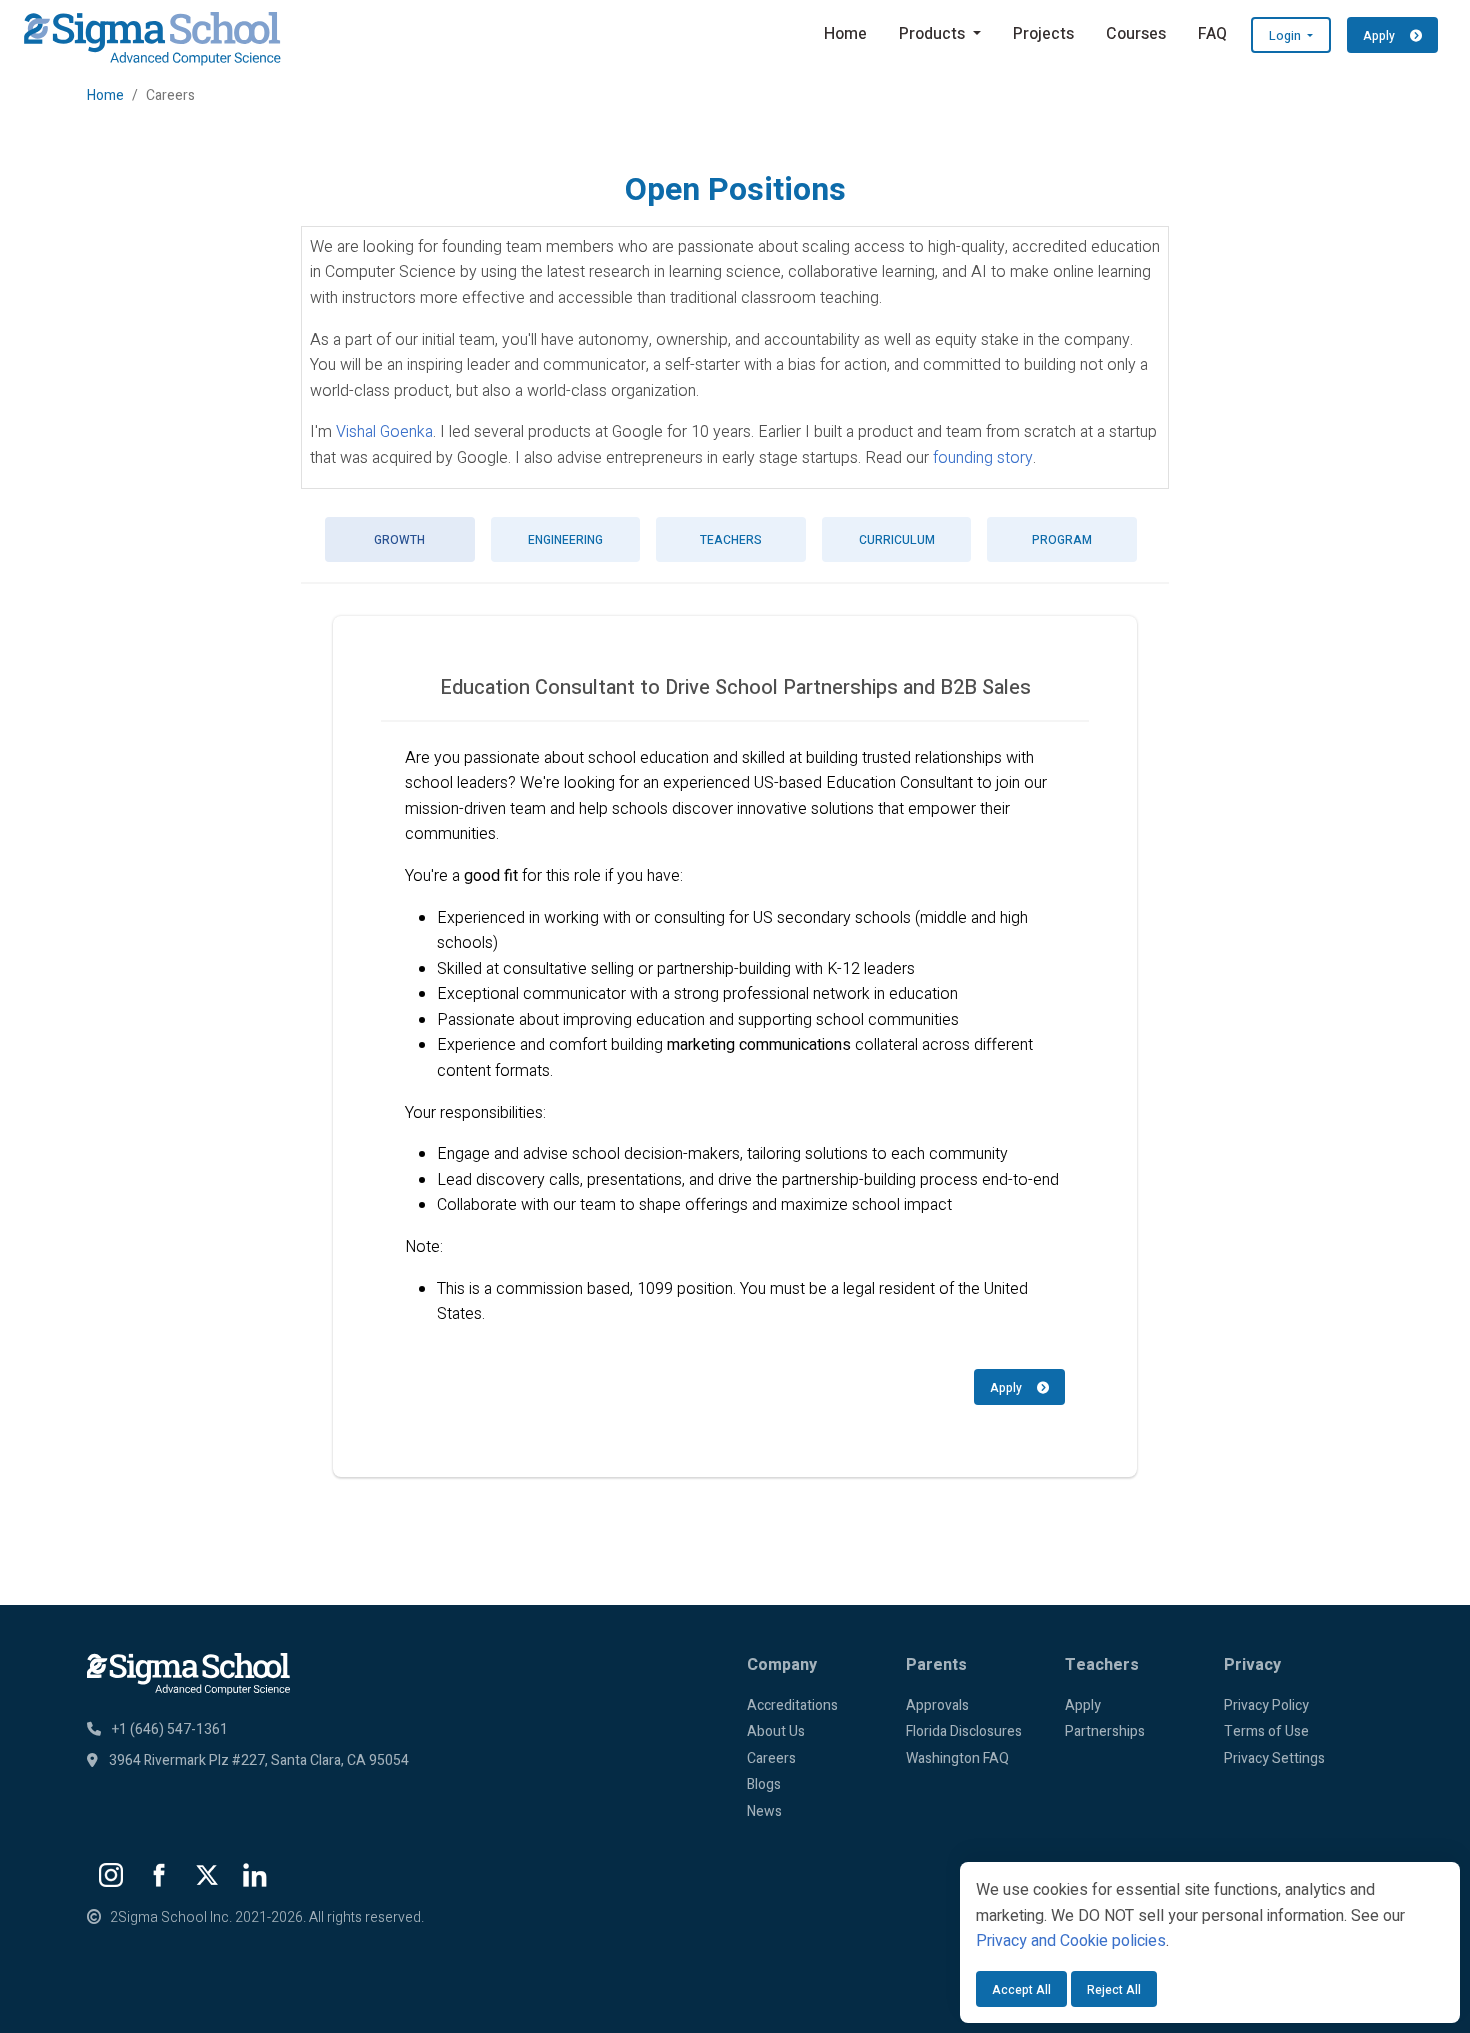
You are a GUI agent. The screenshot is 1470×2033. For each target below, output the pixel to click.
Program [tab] (1062, 540)
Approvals (937, 1705)
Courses (1136, 34)
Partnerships (1105, 1731)
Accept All (1021, 1990)
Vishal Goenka (384, 432)
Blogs (764, 1784)
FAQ (1212, 34)
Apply (1013, 1388)
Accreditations (792, 1705)
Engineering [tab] (565, 540)
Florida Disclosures (964, 1731)
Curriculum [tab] (897, 540)
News (764, 1811)
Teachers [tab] (731, 540)
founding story (983, 458)
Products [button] (934, 34)
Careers (771, 1758)
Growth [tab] (399, 540)
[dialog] (1210, 1942)
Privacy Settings (1274, 1758)
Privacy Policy (1266, 1705)
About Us (776, 1731)
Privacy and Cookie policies (1071, 1941)
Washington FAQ (957, 1758)
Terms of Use (1266, 1731)
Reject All (1114, 1990)
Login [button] (1286, 36)
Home (845, 34)
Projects (1043, 34)
